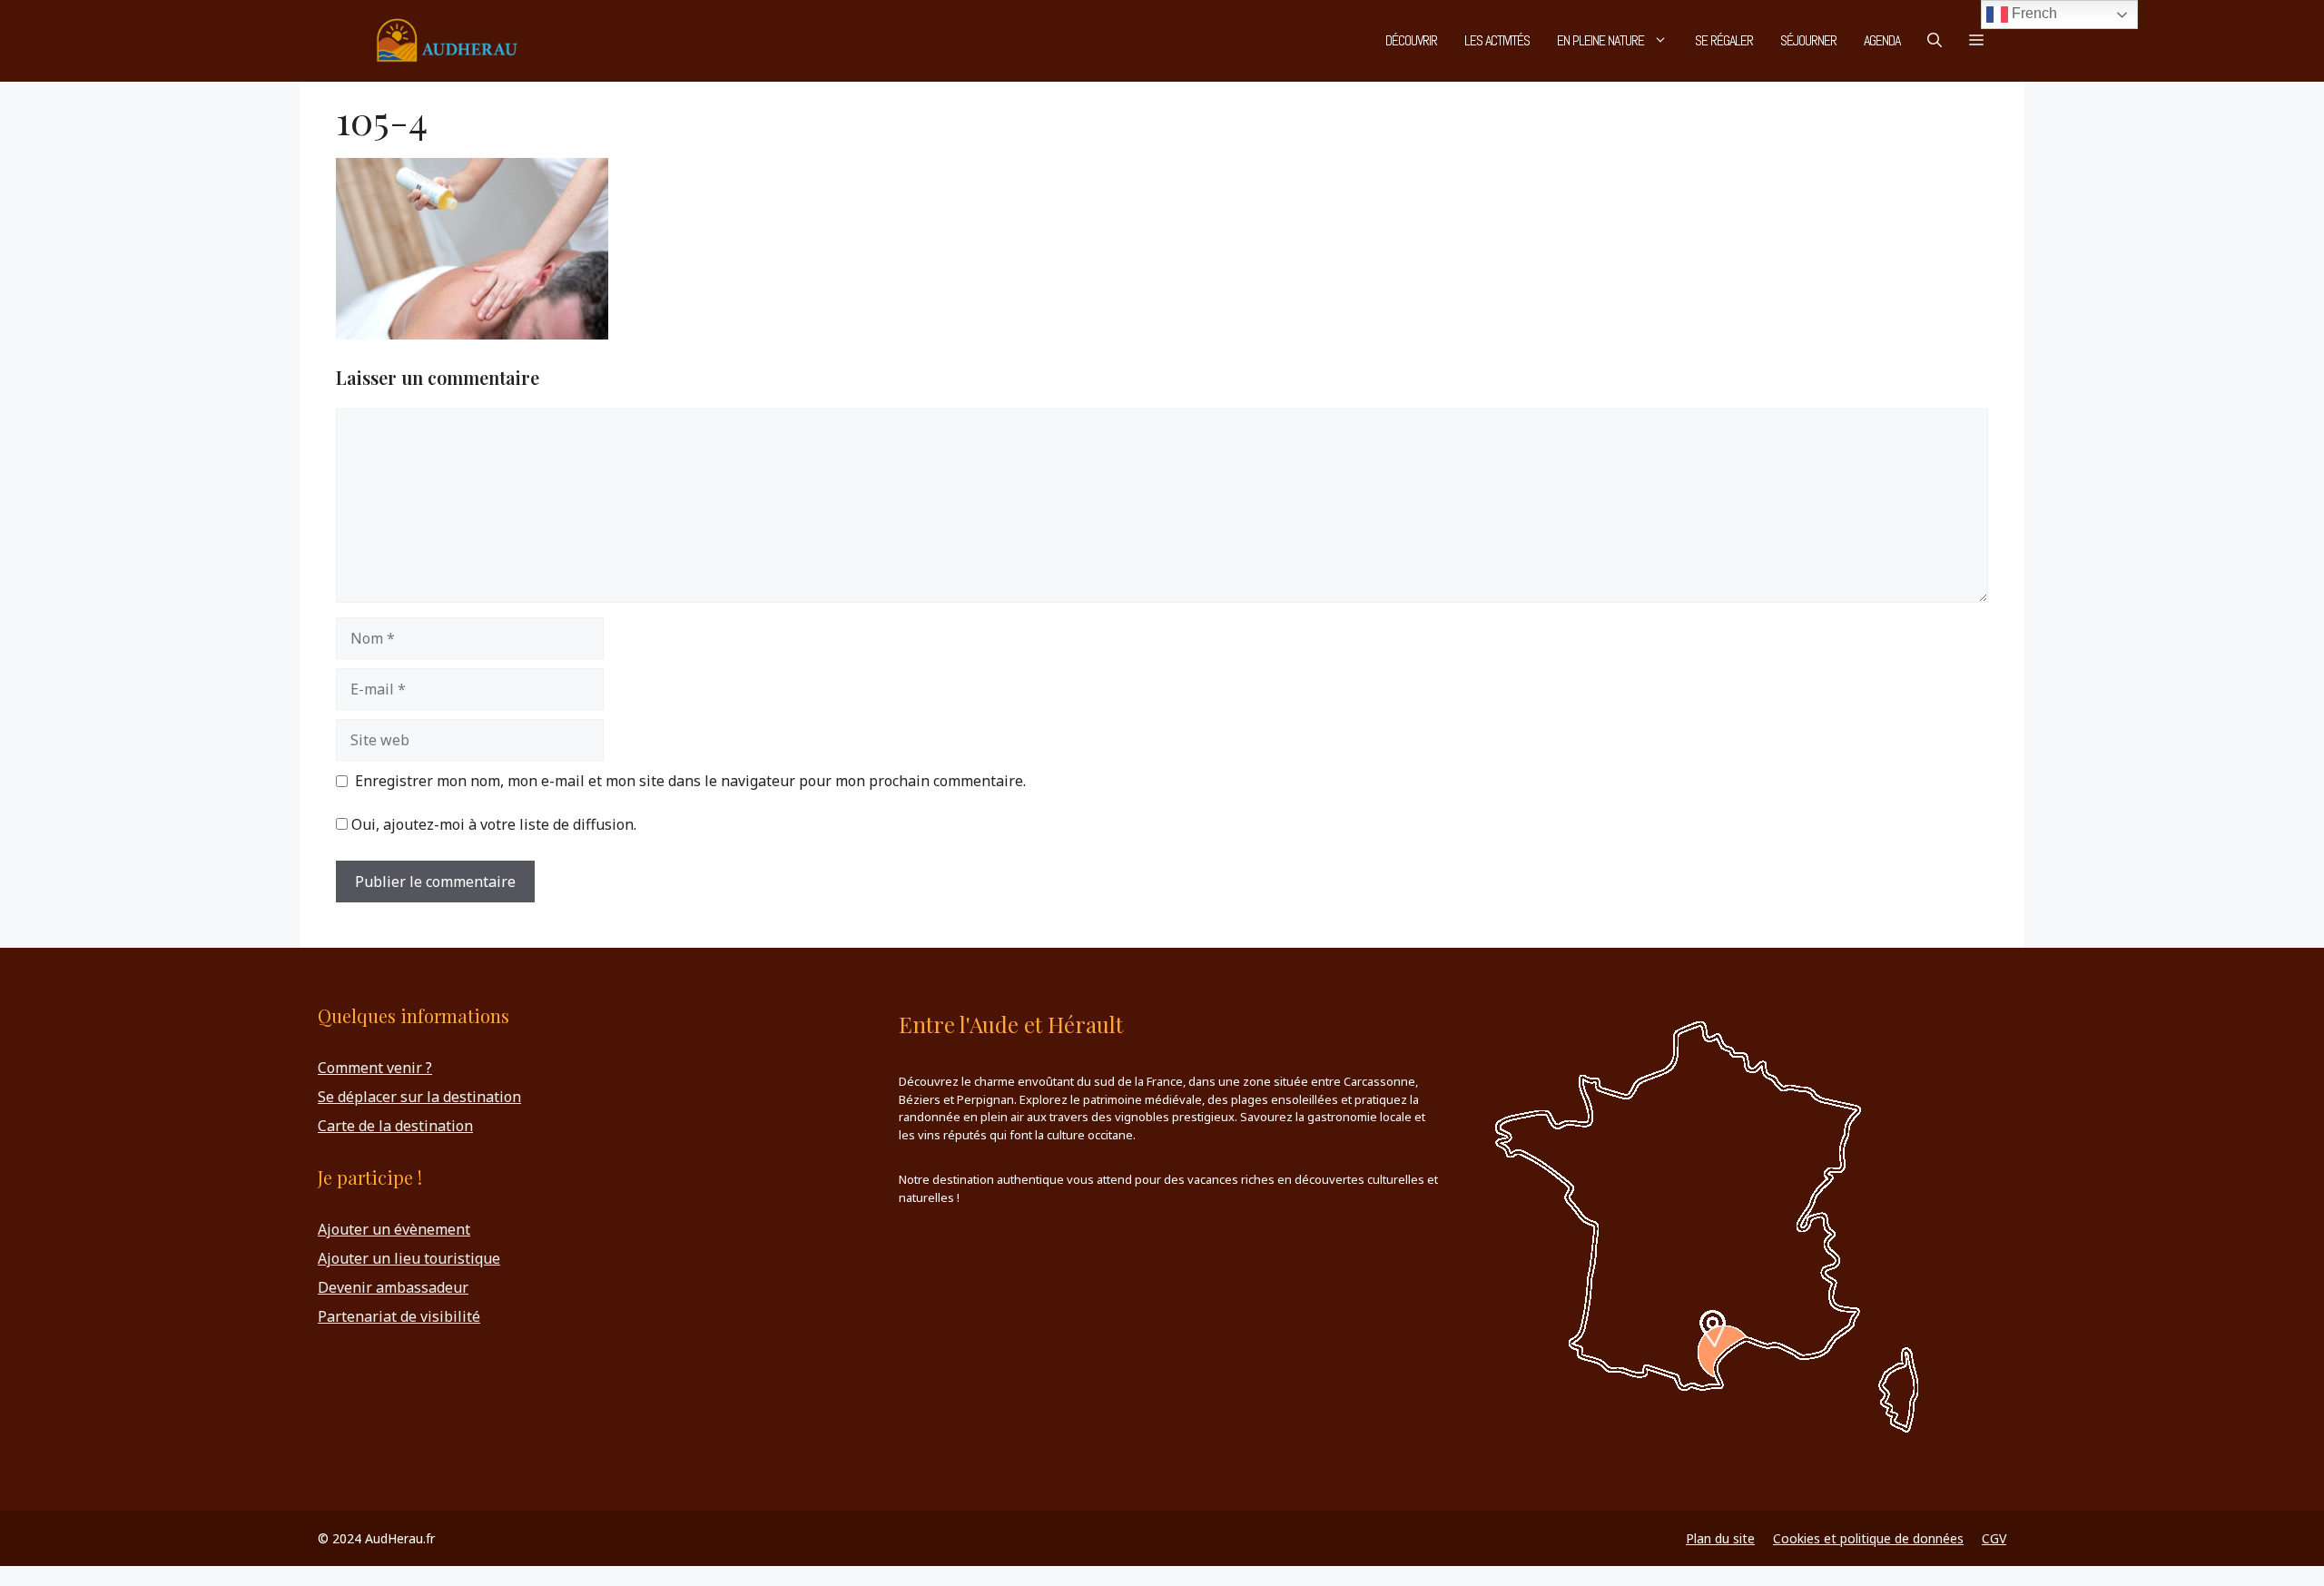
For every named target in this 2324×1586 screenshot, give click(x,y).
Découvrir (1411, 40)
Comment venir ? (375, 1068)
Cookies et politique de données (1868, 1538)
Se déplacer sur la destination (419, 1097)
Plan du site (1720, 1538)
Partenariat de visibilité (399, 1316)
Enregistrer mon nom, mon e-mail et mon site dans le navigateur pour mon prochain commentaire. (690, 781)
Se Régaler (1724, 40)
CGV (1994, 1538)
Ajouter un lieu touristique (409, 1258)
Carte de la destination (395, 1126)
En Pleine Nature (1600, 40)
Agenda (1882, 40)
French (2033, 13)
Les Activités (1497, 40)
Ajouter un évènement (394, 1229)
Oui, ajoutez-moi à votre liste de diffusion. (492, 824)
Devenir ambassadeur (393, 1287)
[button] (1935, 41)
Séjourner (1808, 40)
